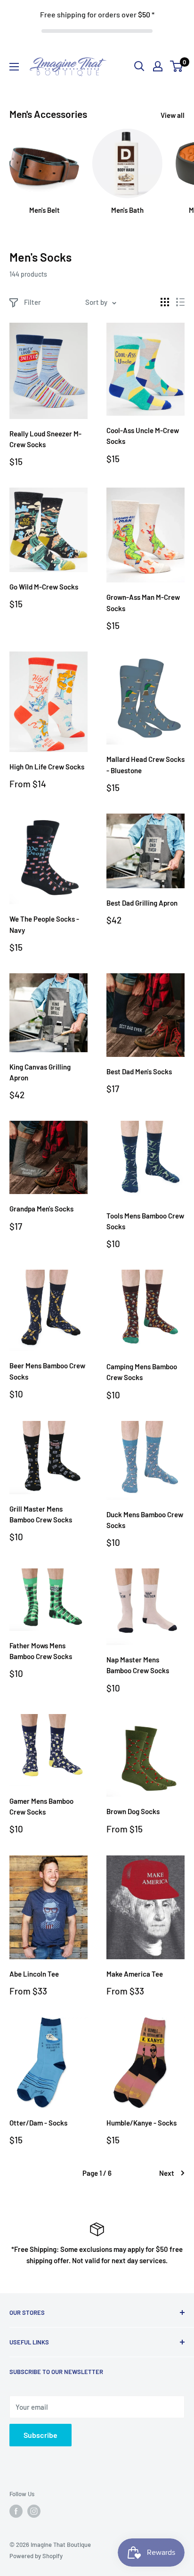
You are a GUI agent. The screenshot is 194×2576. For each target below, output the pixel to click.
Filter (32, 302)
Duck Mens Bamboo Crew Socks (145, 1520)
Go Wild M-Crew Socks (44, 587)
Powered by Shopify (36, 2556)
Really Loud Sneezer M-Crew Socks (45, 439)
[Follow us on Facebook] (16, 2511)
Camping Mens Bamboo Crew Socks (142, 1372)
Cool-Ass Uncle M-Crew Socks (143, 436)
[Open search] (139, 66)
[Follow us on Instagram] (34, 2511)
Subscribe (40, 2435)
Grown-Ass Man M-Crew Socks (143, 602)
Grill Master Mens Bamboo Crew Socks (41, 1514)
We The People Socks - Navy (44, 924)
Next (167, 2173)
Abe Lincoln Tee (34, 1974)
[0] (177, 66)
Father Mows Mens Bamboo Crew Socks (41, 1651)
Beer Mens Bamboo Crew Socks (47, 1371)
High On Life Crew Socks (47, 767)
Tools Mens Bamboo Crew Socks (145, 1221)
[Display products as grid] (165, 302)
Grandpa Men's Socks (41, 1209)
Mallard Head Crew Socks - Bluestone (145, 764)
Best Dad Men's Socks (139, 1071)
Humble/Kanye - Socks (141, 2123)
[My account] (158, 66)
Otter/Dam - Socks (38, 2123)
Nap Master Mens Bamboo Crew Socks (138, 1665)
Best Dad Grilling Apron (142, 903)
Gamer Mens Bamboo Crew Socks (41, 1806)
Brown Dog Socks (133, 1811)
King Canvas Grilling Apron (40, 1072)
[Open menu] (14, 67)
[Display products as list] (180, 302)
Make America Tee (135, 1974)
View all (173, 115)
